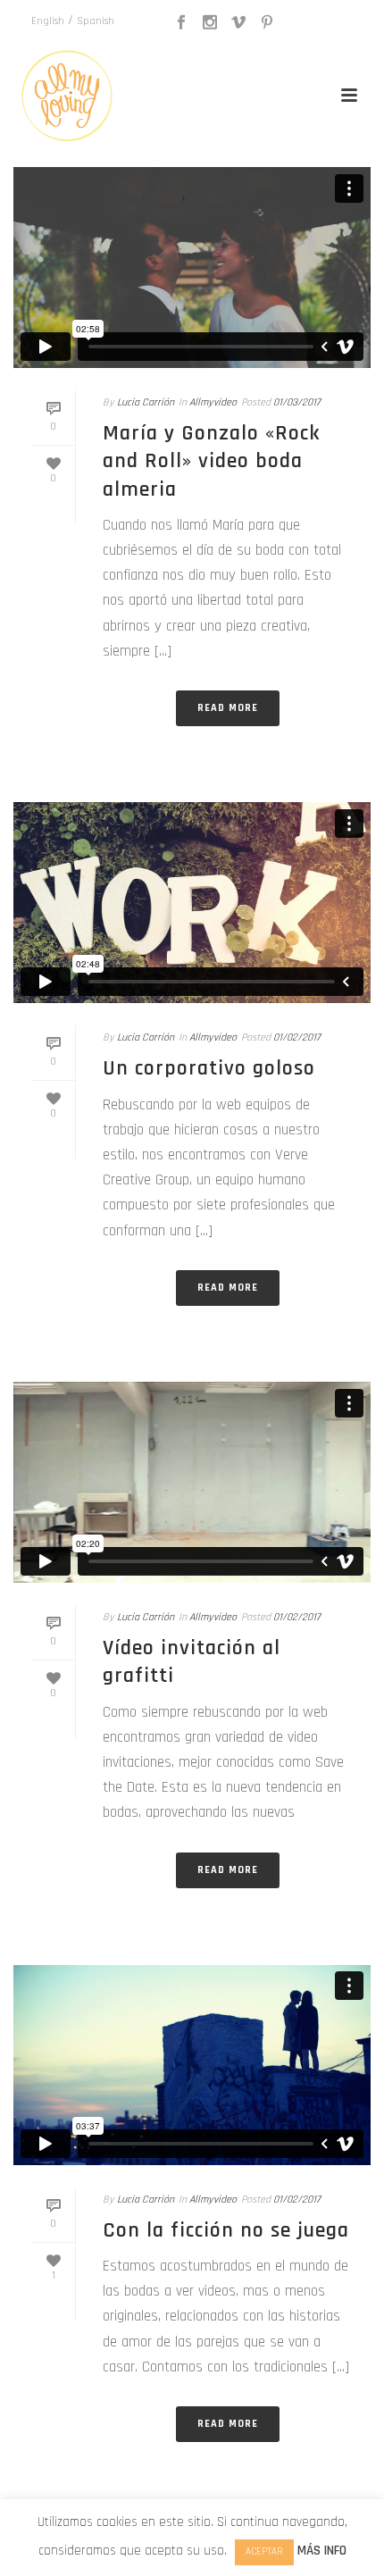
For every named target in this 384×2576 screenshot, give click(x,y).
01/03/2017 (297, 402)
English (48, 21)
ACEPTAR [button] (264, 2552)
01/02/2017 (297, 1037)
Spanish (96, 21)
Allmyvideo (213, 402)
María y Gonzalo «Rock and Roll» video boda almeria (211, 461)
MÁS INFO (322, 2551)
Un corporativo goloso (209, 1068)
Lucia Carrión (146, 402)
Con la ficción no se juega (226, 2230)
